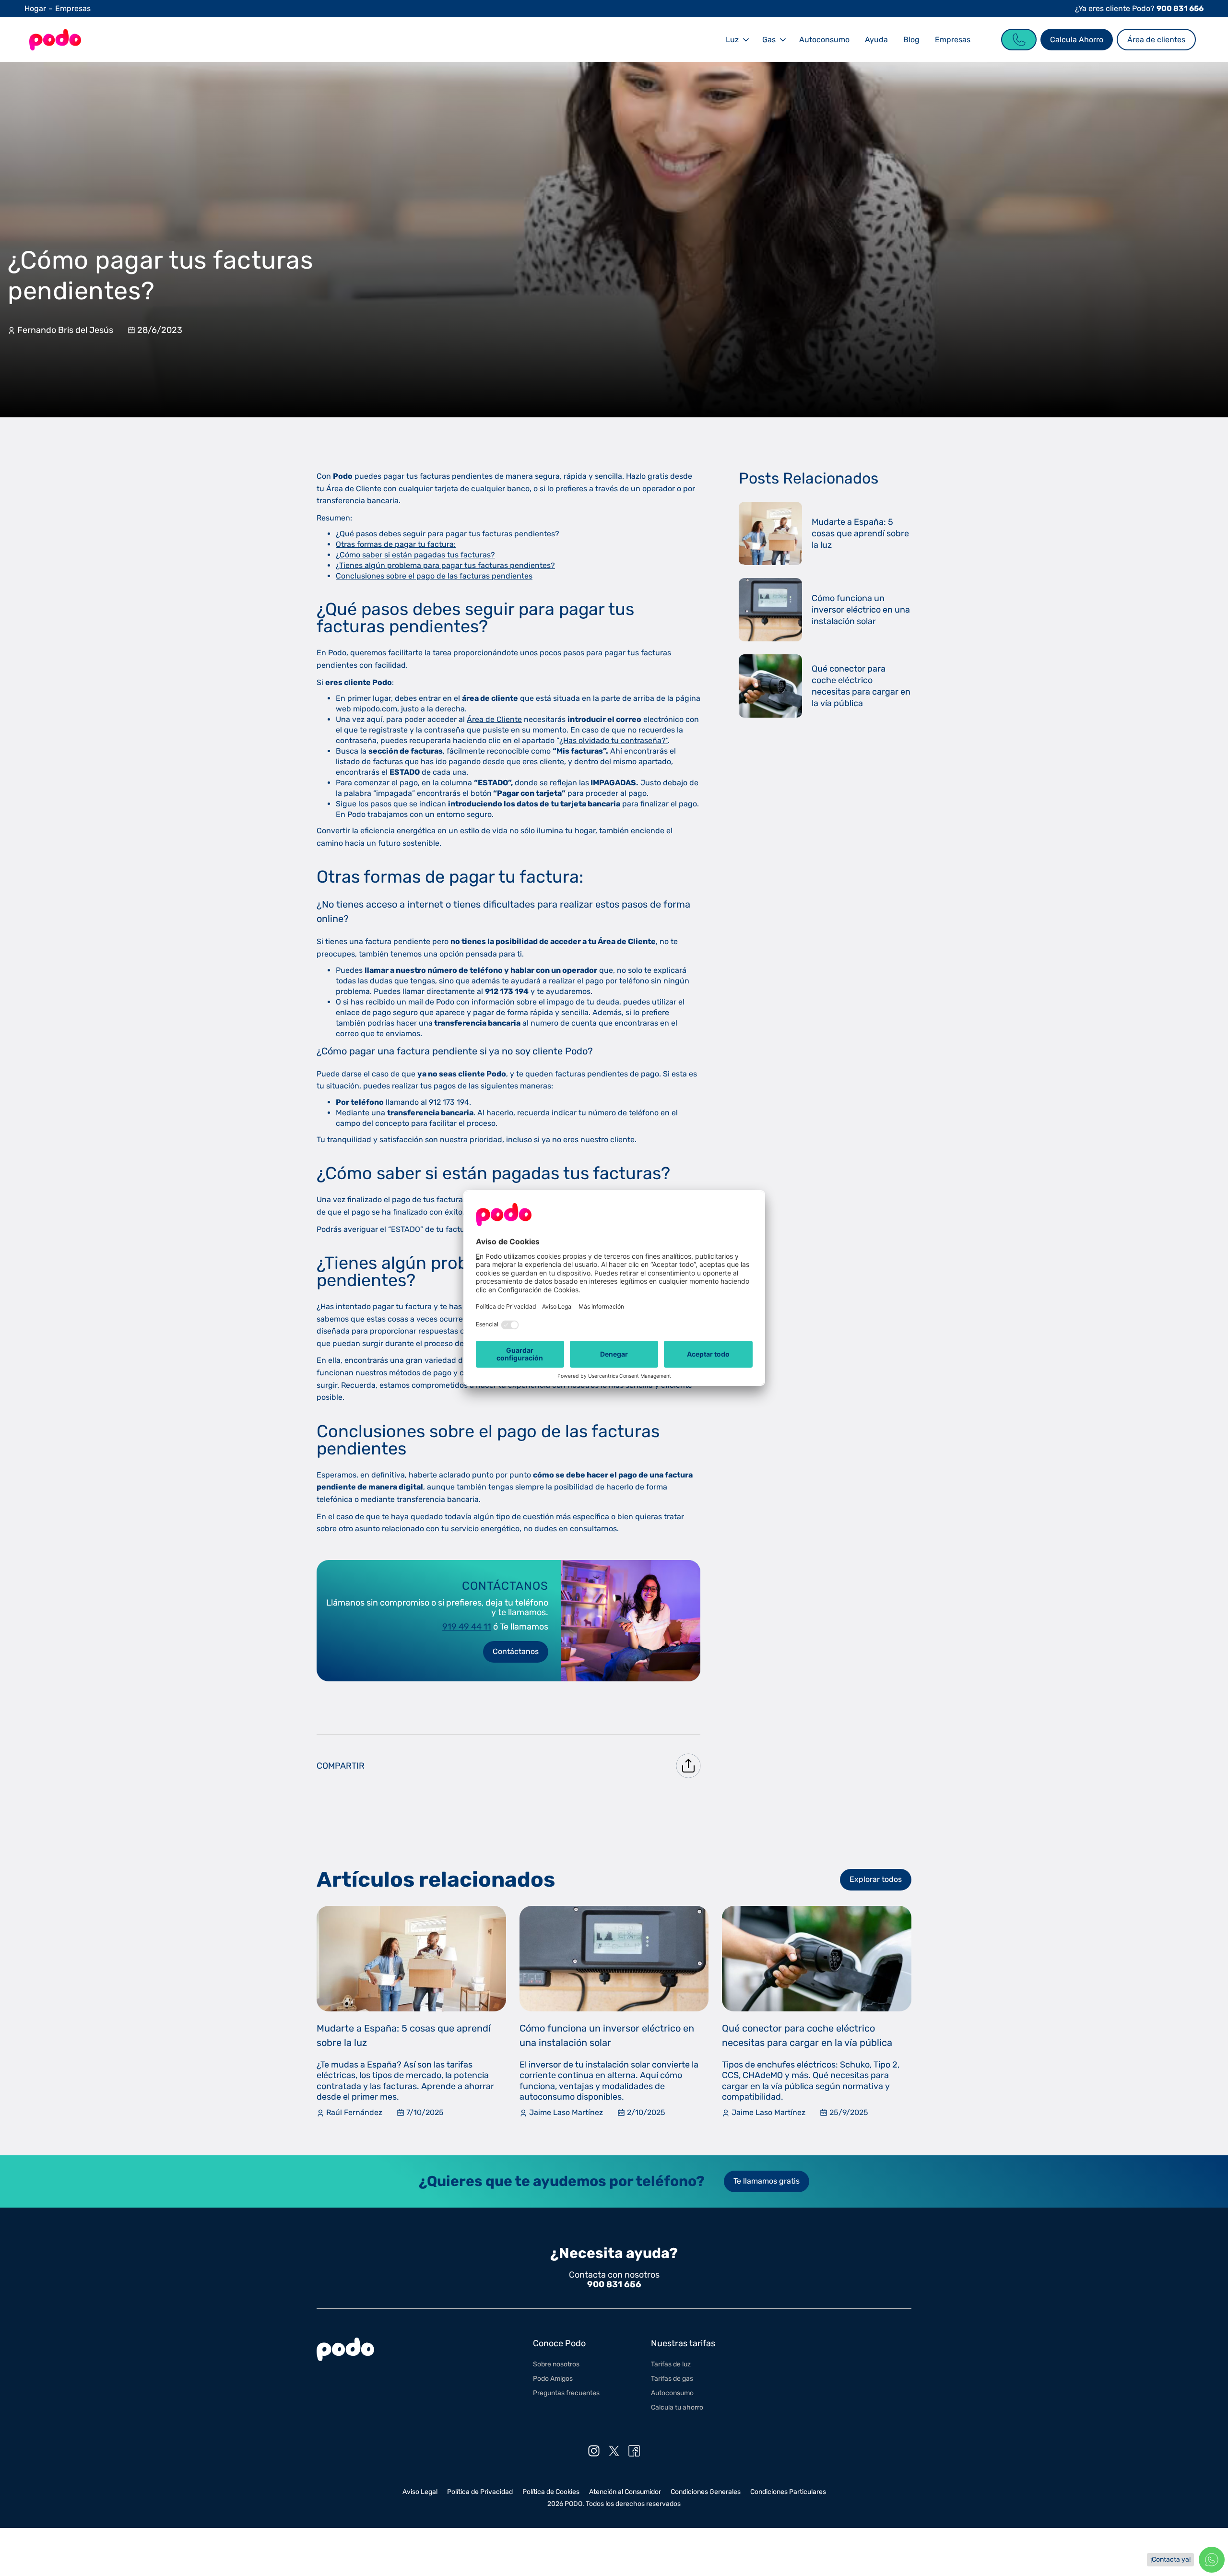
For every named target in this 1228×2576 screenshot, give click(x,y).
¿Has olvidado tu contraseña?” (614, 740)
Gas (769, 40)
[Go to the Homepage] (55, 40)
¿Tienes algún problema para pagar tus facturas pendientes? (445, 565)
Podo (337, 653)
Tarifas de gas (672, 2379)
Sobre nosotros (556, 2364)
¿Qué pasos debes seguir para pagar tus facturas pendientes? (448, 534)
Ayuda (876, 40)
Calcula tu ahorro (677, 2407)
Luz (732, 40)
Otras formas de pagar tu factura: (396, 544)
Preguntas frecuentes (566, 2393)
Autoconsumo (824, 40)
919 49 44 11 (467, 1627)
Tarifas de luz (671, 2364)
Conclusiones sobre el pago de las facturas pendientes (434, 576)
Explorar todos (876, 1879)
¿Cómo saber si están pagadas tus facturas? (415, 555)
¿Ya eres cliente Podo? (1139, 8)
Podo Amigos (553, 2379)
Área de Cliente (494, 719)
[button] (736, 40)
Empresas (73, 8)
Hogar (35, 8)
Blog (911, 40)
